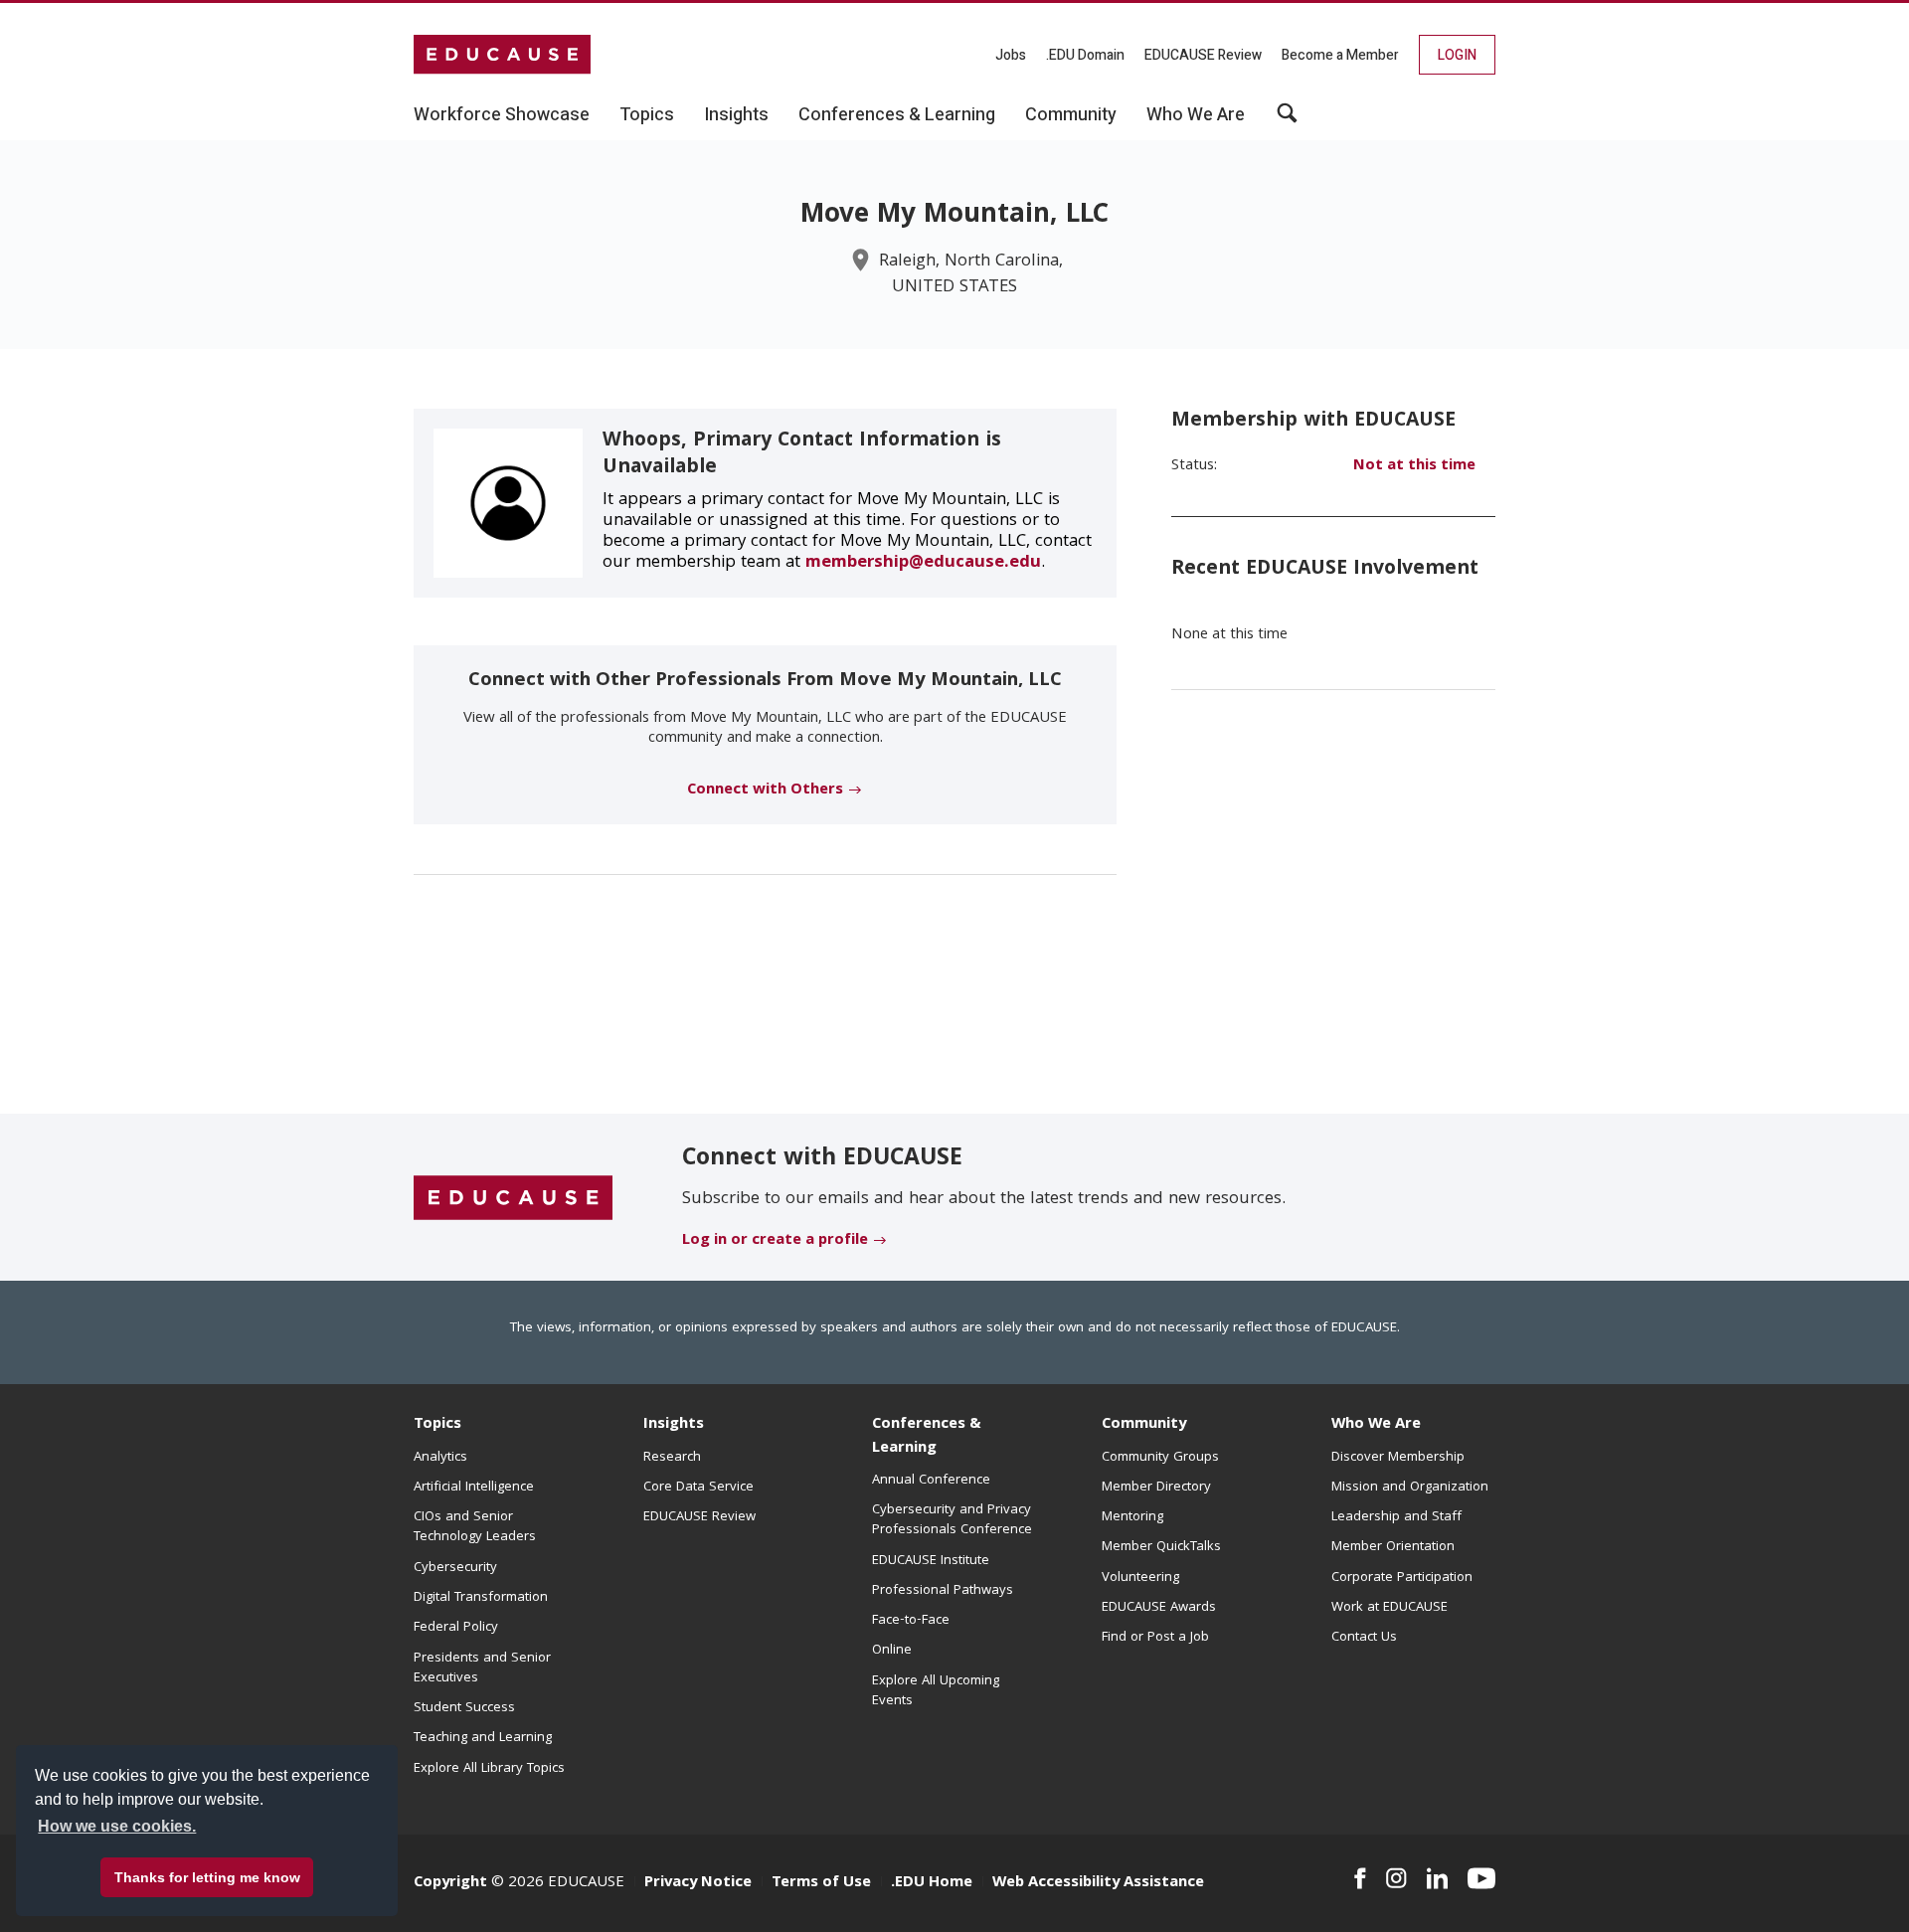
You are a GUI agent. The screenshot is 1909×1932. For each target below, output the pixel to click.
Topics (437, 1425)
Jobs (1011, 55)
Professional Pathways (943, 1591)
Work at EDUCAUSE (1389, 1608)
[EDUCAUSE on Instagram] (1396, 1878)
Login (1457, 55)
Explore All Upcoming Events (936, 1691)
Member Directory (1156, 1488)
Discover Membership (1398, 1458)
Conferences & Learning (927, 1436)
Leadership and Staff (1396, 1517)
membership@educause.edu (923, 563)
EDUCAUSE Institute (931, 1561)
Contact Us (1364, 1638)
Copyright (450, 1883)
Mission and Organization (1410, 1488)
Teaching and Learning (483, 1738)
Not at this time (1414, 466)
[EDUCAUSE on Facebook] (1360, 1878)
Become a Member (1340, 55)
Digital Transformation (481, 1598)
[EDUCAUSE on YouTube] (1481, 1878)
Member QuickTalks (1161, 1547)
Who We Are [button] (1196, 115)
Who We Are (1376, 1425)
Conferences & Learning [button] (897, 115)
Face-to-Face (911, 1621)
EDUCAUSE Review (1203, 55)
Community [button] (1071, 115)
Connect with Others (765, 790)
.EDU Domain (1085, 55)
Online (892, 1651)
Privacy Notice (698, 1883)
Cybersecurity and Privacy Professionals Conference (952, 1520)
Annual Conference (931, 1481)
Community (1144, 1425)
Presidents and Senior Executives (482, 1669)
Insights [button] (736, 115)
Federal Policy (456, 1628)
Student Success (464, 1708)
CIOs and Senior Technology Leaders (475, 1527)
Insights (674, 1425)
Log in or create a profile (775, 1241)
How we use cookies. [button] (117, 1826)
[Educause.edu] (513, 1198)
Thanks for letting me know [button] (207, 1877)
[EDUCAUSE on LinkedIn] (1438, 1878)
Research (672, 1458)
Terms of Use (821, 1883)
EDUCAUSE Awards (1159, 1608)
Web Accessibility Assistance (1098, 1883)
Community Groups (1160, 1458)
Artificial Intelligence (474, 1488)
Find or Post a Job (1155, 1638)
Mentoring (1132, 1517)
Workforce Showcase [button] (502, 115)
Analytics (440, 1458)
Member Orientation (1393, 1547)
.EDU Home (932, 1883)
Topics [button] (647, 115)
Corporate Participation (1402, 1578)
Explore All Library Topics (489, 1769)
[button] (1287, 120)
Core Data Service (698, 1488)
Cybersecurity (455, 1568)
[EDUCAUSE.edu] (502, 55)
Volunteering (1140, 1578)
